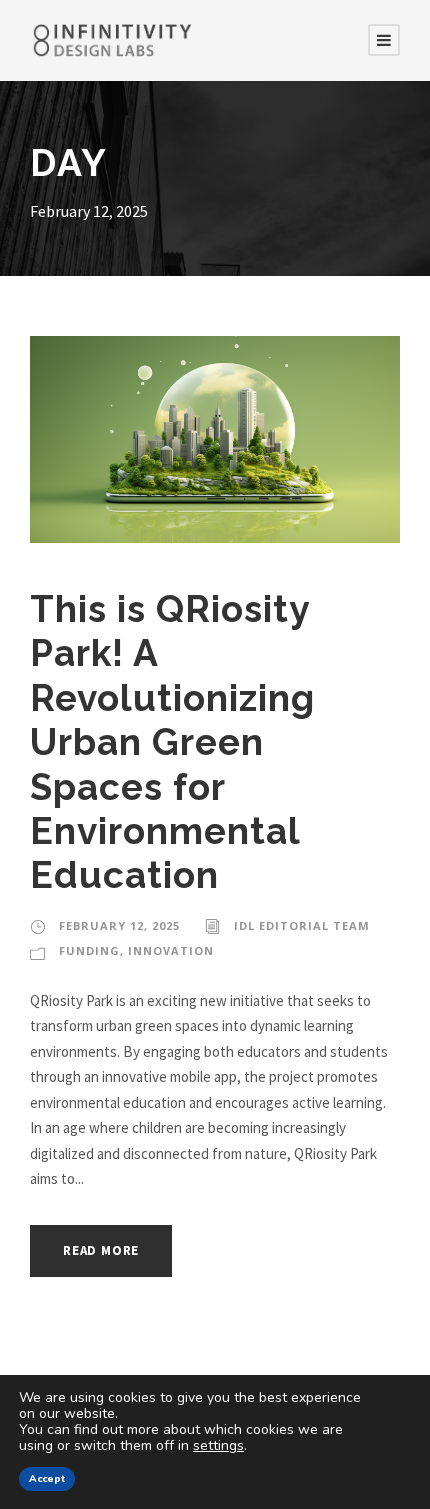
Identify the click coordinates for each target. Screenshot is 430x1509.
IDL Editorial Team (302, 925)
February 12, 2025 (119, 925)
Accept (47, 1479)
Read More (101, 1250)
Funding (89, 950)
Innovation (171, 950)
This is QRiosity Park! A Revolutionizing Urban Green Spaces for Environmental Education (172, 742)
